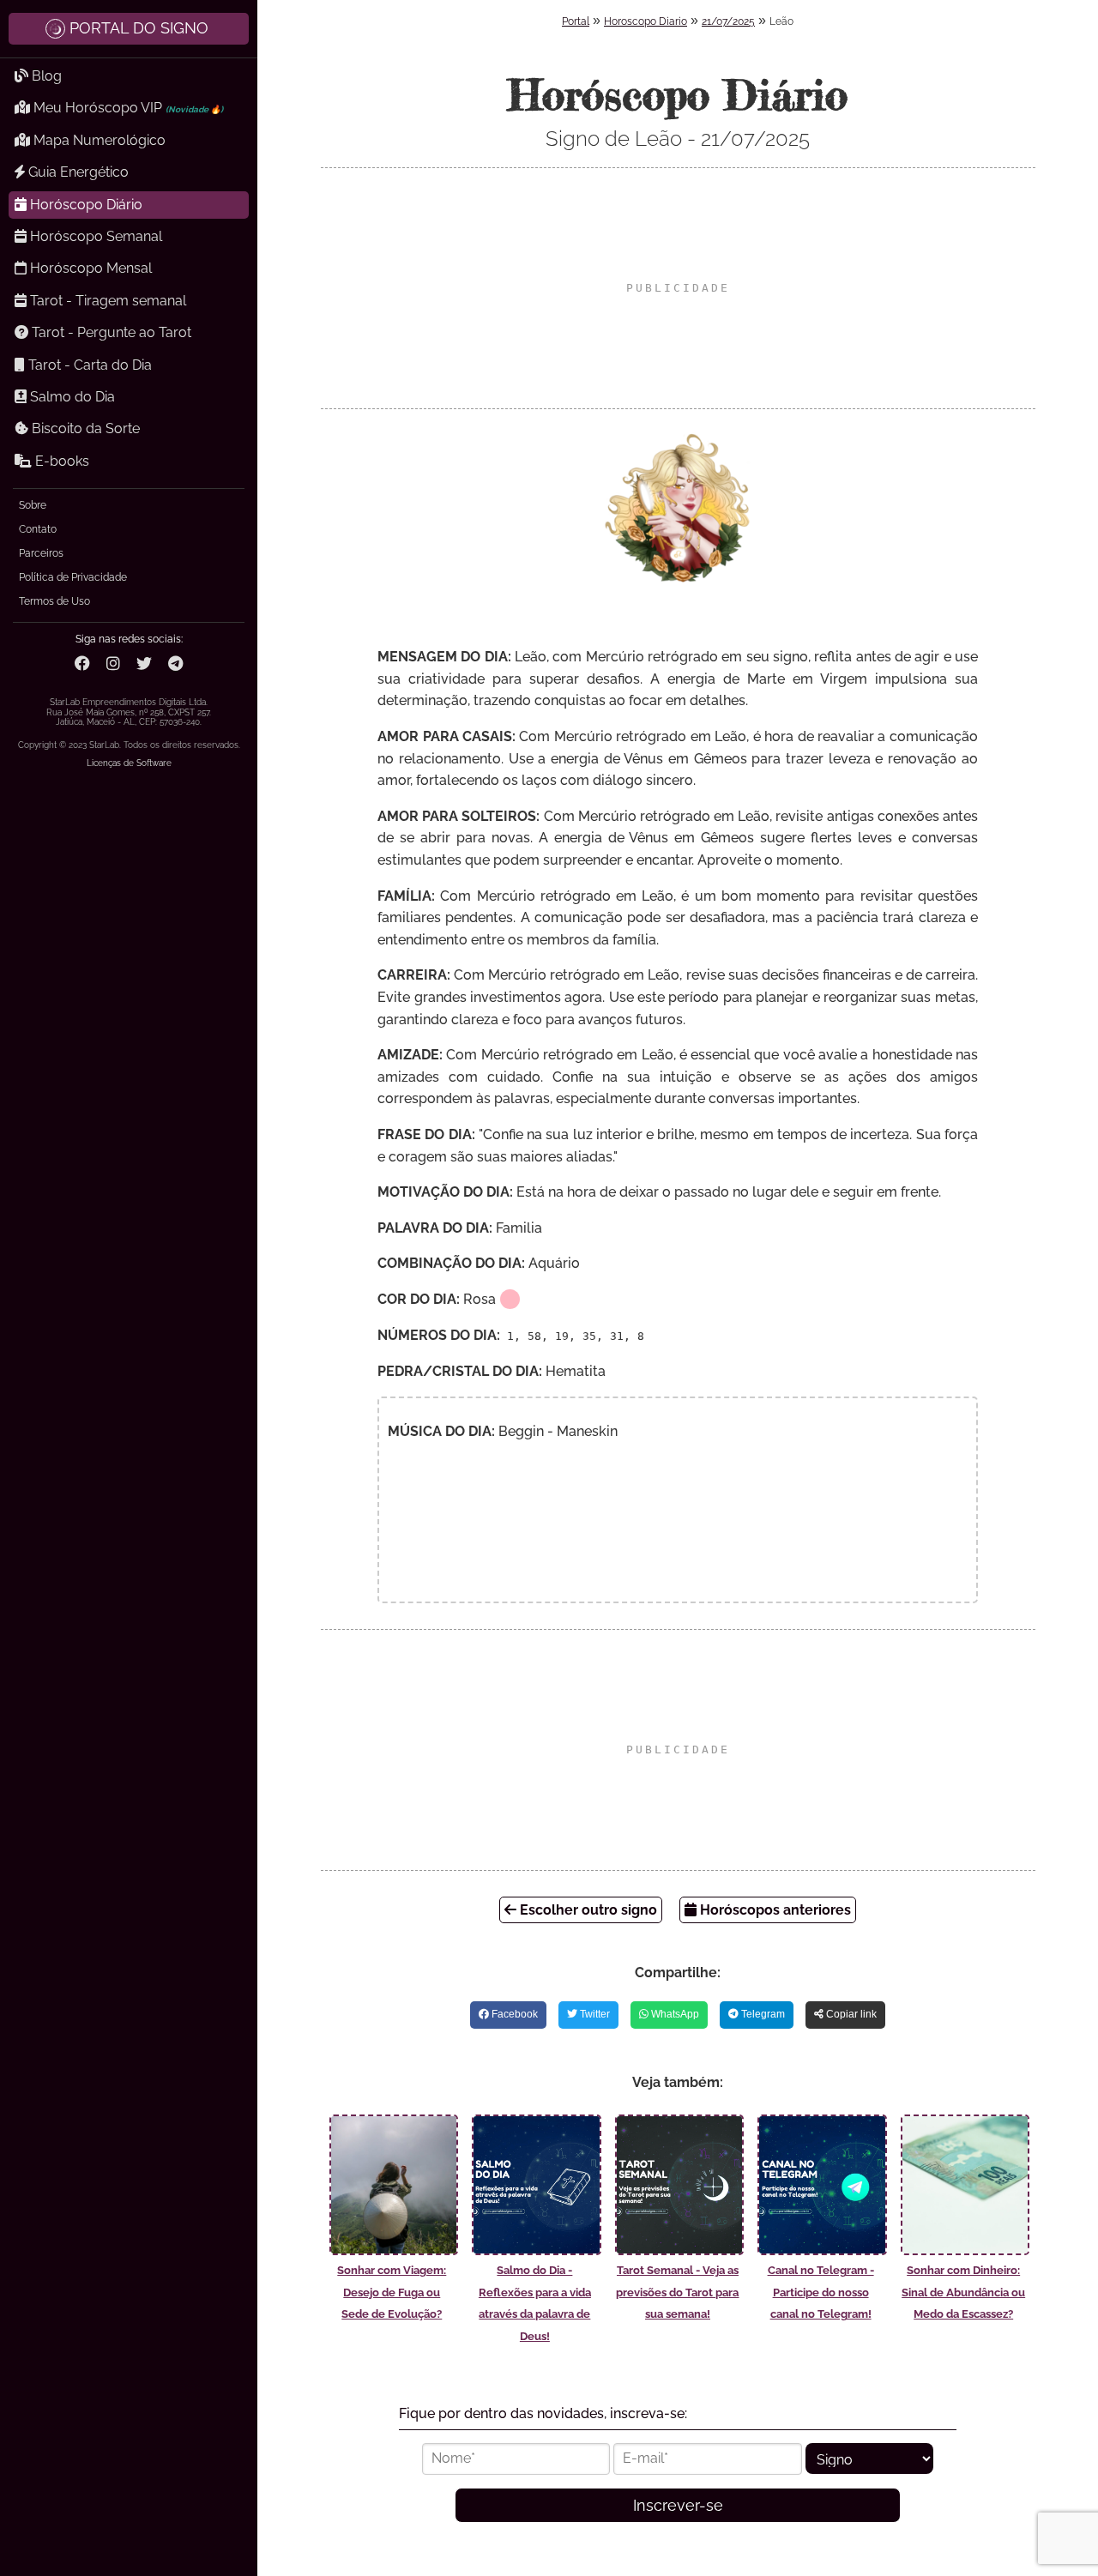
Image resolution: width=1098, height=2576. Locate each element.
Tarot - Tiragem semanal (106, 301)
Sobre (33, 505)
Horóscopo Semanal (94, 236)
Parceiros (41, 553)
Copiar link (850, 2014)
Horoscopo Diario (646, 21)
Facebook (513, 2014)
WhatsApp (674, 2014)
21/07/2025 (728, 21)
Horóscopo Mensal (89, 268)
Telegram (762, 2014)
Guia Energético (77, 172)
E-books (60, 461)
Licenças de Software (129, 763)
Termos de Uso (54, 601)
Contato (38, 529)
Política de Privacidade (73, 577)
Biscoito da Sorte (84, 428)
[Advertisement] (678, 288)
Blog (45, 76)
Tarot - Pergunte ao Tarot (110, 332)
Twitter (594, 2014)
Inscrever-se (678, 2505)
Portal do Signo (139, 28)
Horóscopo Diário (84, 205)
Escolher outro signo (587, 1910)
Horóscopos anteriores (774, 1910)
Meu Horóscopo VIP (127, 108)
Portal (576, 21)
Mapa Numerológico (98, 140)
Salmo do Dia (71, 397)
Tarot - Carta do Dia (88, 365)
